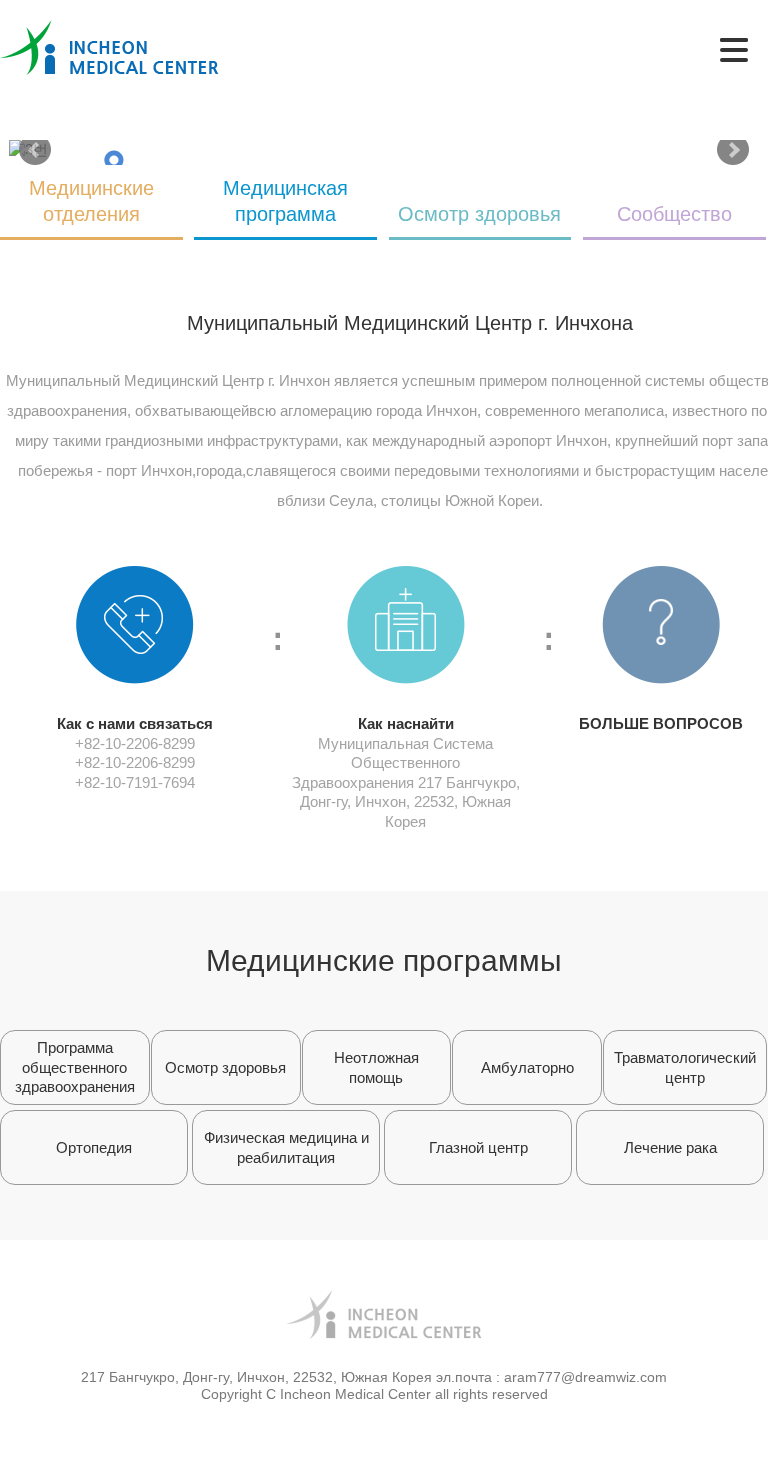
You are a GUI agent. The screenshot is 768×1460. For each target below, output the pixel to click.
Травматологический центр (685, 1067)
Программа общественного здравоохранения (75, 1067)
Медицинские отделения (91, 201)
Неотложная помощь (376, 1067)
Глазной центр (478, 1147)
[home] (109, 29)
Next (733, 150)
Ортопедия (94, 1147)
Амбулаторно (527, 1067)
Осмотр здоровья (479, 214)
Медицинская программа (285, 201)
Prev (35, 150)
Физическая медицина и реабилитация (286, 1147)
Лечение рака (670, 1147)
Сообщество (674, 214)
